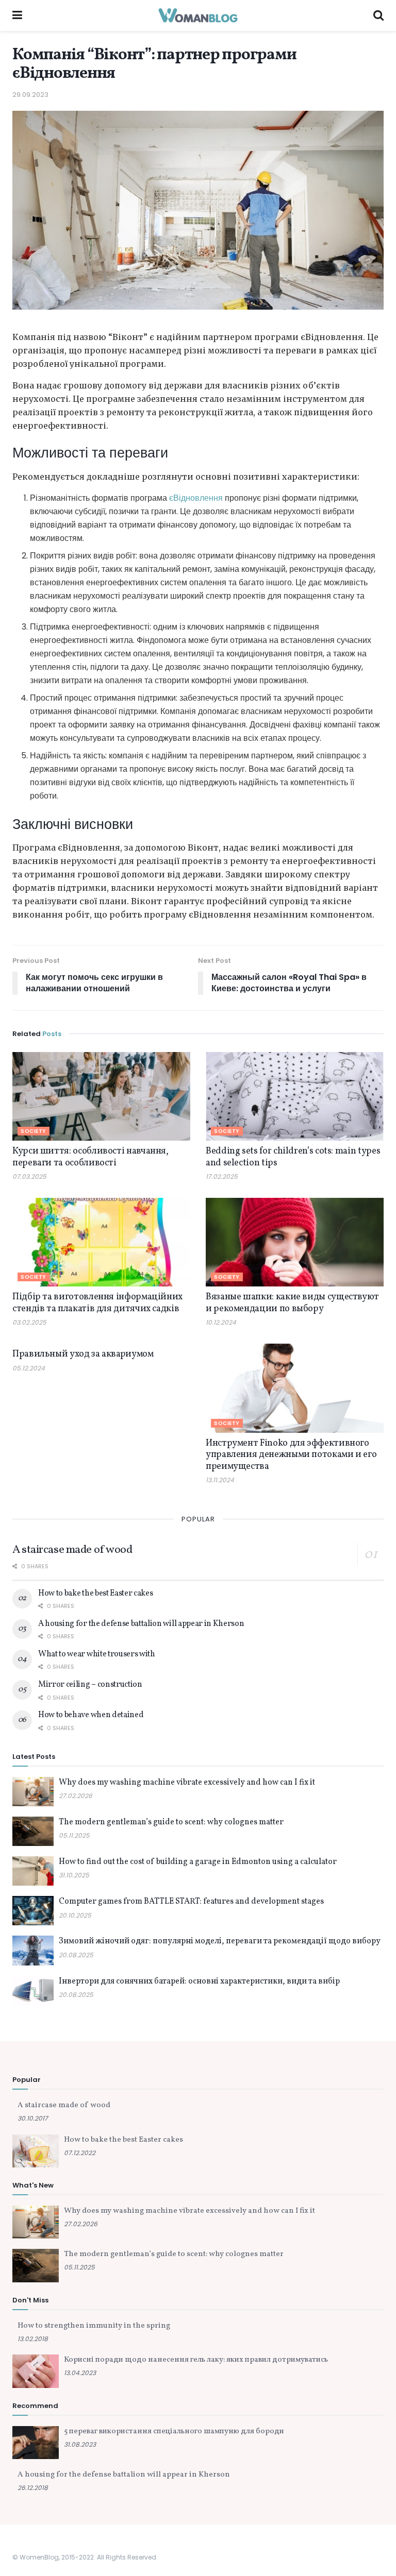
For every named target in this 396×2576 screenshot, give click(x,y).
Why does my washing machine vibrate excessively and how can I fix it (187, 1783)
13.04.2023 (80, 2373)
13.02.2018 (33, 2339)
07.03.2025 (29, 1176)
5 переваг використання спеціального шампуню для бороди (174, 2431)
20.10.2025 (75, 1915)
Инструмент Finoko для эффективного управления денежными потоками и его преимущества (291, 1455)
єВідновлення (196, 498)
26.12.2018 (33, 2488)
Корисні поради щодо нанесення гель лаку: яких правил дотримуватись (196, 2360)
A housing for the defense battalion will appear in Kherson (141, 1624)
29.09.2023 (30, 95)
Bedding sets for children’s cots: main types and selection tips (293, 1157)
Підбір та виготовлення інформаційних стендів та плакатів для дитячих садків (97, 1303)
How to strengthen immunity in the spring (94, 2326)
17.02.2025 (222, 1176)
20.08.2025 (76, 1955)
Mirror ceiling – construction (90, 1685)
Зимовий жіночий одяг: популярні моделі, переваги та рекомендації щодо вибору (220, 1941)
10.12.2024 (221, 1322)
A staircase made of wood (72, 1550)
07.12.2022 (80, 2153)
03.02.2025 (29, 1322)
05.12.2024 (29, 1368)
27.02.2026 (76, 1796)
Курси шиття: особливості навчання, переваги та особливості (90, 1157)
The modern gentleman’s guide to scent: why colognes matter (171, 1822)
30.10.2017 (33, 2118)
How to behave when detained (91, 1715)
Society (34, 1131)
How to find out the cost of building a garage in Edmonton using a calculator (198, 1862)
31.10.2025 (74, 1875)
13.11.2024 (220, 1480)
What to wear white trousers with (97, 1654)
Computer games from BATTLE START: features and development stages (191, 1902)
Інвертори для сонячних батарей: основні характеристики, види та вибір (199, 1981)
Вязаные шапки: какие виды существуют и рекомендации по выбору (292, 1303)
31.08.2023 (80, 2444)
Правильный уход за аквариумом (83, 1354)
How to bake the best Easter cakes (95, 1594)
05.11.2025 (74, 1835)
